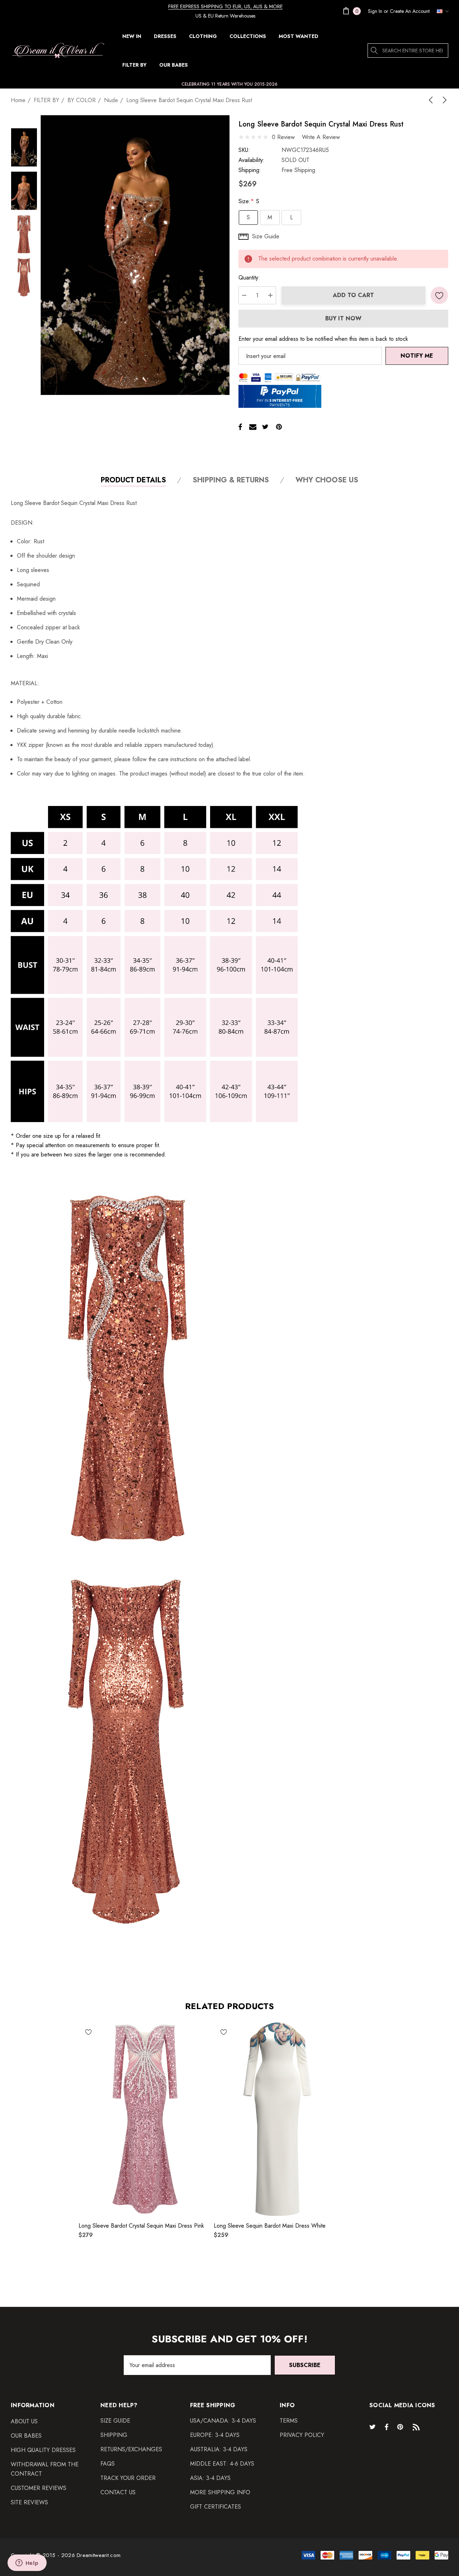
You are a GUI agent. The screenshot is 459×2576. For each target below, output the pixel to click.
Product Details (133, 480)
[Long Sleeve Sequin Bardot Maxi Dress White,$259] (278, 2119)
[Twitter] (265, 427)
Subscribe (305, 2365)
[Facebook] (240, 427)
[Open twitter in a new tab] (374, 2427)
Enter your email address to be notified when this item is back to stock (323, 339)
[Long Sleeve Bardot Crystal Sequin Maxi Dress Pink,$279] (143, 2119)
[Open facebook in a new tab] (387, 2427)
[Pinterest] (279, 427)
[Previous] (432, 100)
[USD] (441, 11)
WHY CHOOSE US (327, 480)
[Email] (253, 427)
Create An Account (410, 11)
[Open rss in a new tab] (418, 2427)
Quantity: (249, 278)
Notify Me (417, 356)
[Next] (443, 100)
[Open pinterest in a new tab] (401, 2427)
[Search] (375, 51)
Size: (249, 201)
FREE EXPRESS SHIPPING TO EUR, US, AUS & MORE (225, 6)
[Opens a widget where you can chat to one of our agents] (27, 2563)
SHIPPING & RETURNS (231, 480)
